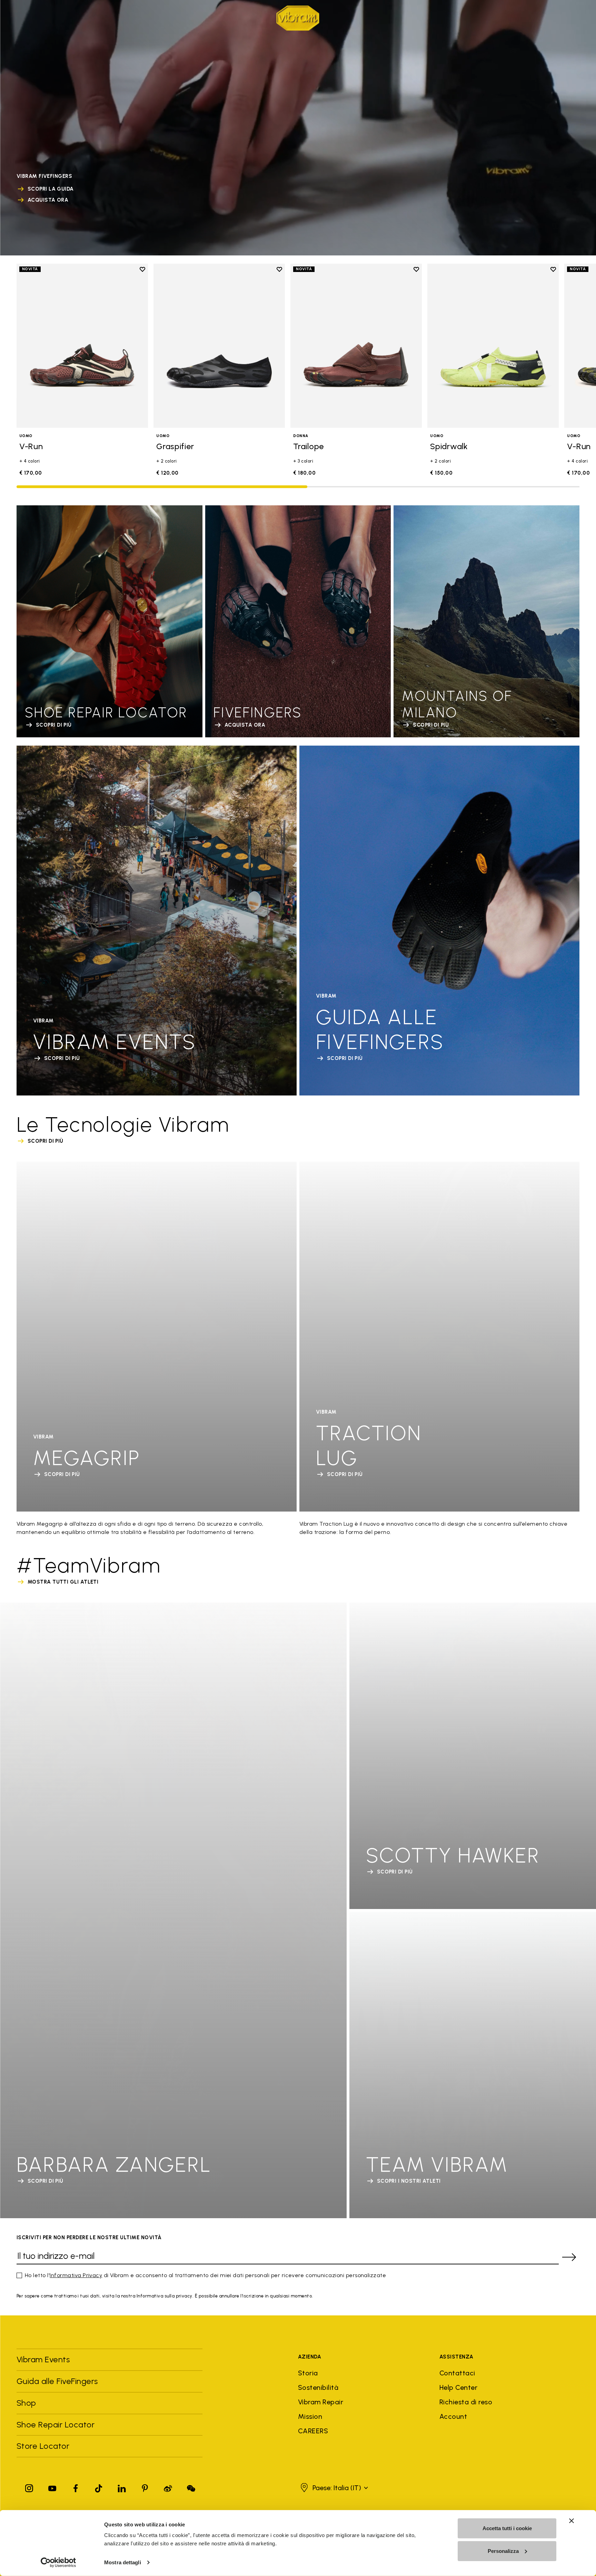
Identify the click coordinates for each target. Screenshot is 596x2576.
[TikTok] (99, 2487)
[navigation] (102, 18)
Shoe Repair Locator (56, 2425)
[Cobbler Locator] (552, 18)
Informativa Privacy (76, 2275)
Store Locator (43, 2446)
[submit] (569, 2257)
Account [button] (453, 2416)
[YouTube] (52, 2487)
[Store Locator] (540, 18)
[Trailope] (356, 346)
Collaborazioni (110, 17)
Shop (180, 17)
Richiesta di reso (466, 2402)
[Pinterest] (145, 2487)
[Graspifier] (219, 346)
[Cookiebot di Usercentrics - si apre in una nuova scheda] (58, 2563)
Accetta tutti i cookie (507, 2528)
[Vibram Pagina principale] (298, 18)
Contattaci (457, 2373)
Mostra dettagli (123, 2562)
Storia (308, 2373)
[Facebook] (76, 2487)
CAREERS (313, 2431)
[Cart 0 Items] (564, 18)
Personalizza (503, 2551)
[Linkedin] (122, 2487)
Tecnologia (60, 17)
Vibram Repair (321, 2402)
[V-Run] (82, 346)
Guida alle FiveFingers (58, 2381)
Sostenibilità (318, 2387)
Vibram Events (43, 2359)
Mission (310, 2416)
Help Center (458, 2387)
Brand (25, 17)
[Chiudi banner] (572, 2521)
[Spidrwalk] (493, 346)
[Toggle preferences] (575, 18)
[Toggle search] (528, 18)
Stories (153, 17)
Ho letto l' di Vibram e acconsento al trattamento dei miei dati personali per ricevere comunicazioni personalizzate (205, 2275)
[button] (333, 2488)
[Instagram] (29, 2487)
